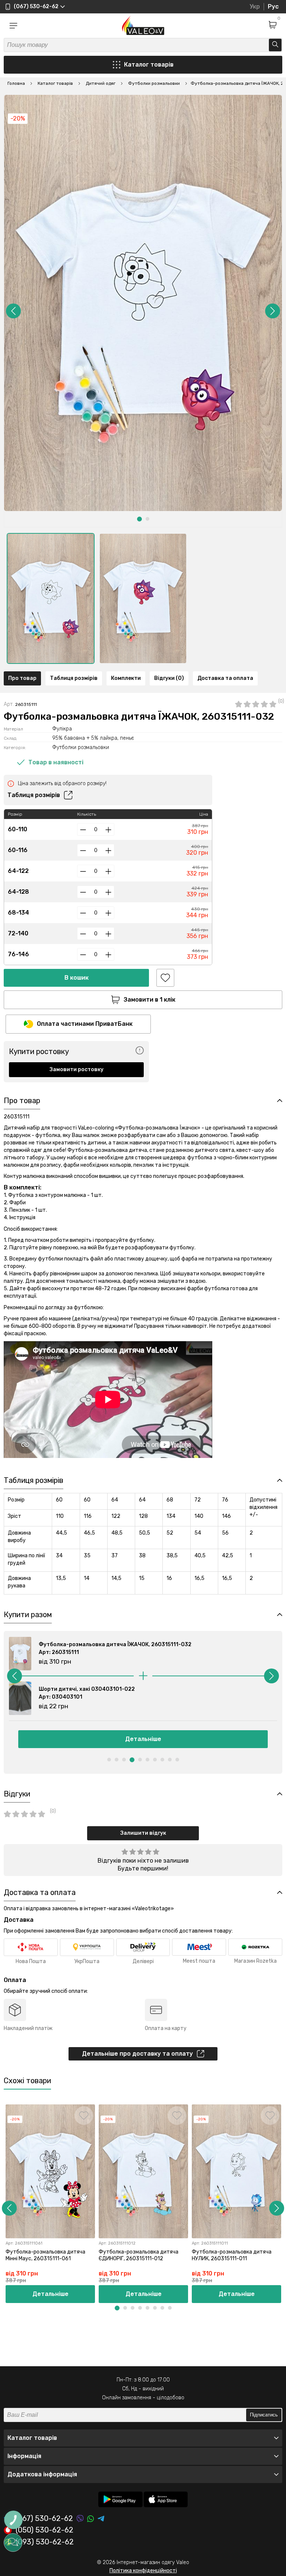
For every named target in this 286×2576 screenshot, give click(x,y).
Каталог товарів (149, 65)
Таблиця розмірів (74, 678)
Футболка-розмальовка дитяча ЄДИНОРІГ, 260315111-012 (139, 2255)
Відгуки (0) (169, 678)
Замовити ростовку (77, 1069)
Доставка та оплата (225, 678)
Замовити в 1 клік (150, 1000)
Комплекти (126, 678)
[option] (51, 598)
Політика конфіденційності (143, 2571)
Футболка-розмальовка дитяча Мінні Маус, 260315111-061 (45, 2255)
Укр (255, 7)
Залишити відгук (143, 1833)
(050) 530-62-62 (45, 2530)
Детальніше (143, 1739)
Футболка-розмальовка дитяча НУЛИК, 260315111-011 (232, 2255)
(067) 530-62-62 (44, 2519)
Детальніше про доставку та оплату (137, 2054)
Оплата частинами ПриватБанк (85, 1024)
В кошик (77, 978)
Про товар (22, 678)
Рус (273, 7)
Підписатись (264, 2415)
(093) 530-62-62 (45, 2542)
